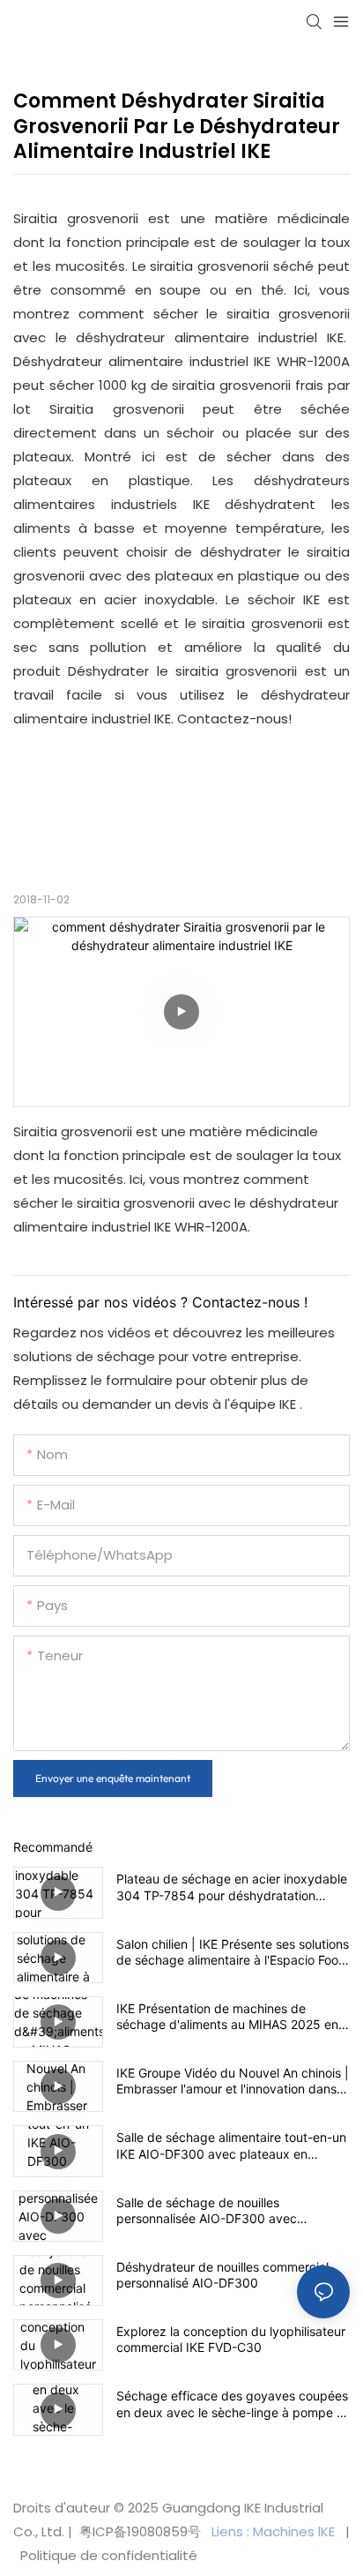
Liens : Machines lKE (275, 2531)
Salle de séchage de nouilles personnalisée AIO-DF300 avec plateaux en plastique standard (207, 2211)
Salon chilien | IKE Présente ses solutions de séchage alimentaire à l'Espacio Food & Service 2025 (233, 1952)
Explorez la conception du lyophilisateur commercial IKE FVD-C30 (231, 2339)
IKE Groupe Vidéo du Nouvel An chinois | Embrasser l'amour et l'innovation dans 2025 (233, 2081)
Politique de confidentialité (107, 2555)
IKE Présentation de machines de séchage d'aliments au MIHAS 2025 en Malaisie (227, 2017)
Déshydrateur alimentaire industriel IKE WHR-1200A (181, 361)
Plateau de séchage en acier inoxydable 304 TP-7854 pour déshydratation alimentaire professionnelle (232, 1887)
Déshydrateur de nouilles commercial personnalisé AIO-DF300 (222, 2275)
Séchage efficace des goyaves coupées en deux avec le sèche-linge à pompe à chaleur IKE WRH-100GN (232, 2404)
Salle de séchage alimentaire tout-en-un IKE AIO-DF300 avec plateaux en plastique (231, 2145)
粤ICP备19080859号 (140, 2531)
